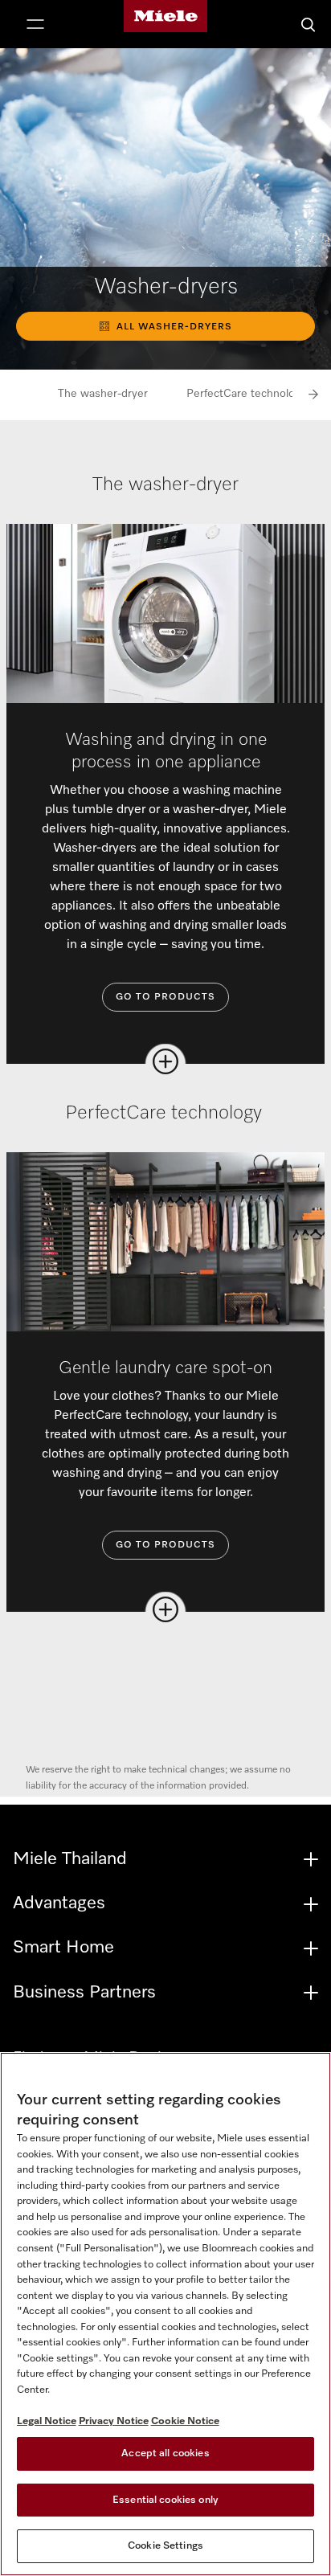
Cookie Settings (165, 2546)
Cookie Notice (185, 2421)
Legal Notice (47, 2421)
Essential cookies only (165, 2500)
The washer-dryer (103, 394)
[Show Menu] (35, 26)
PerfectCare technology (248, 394)
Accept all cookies (165, 2453)
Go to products (165, 997)
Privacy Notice (114, 2421)
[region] (165, 2314)
